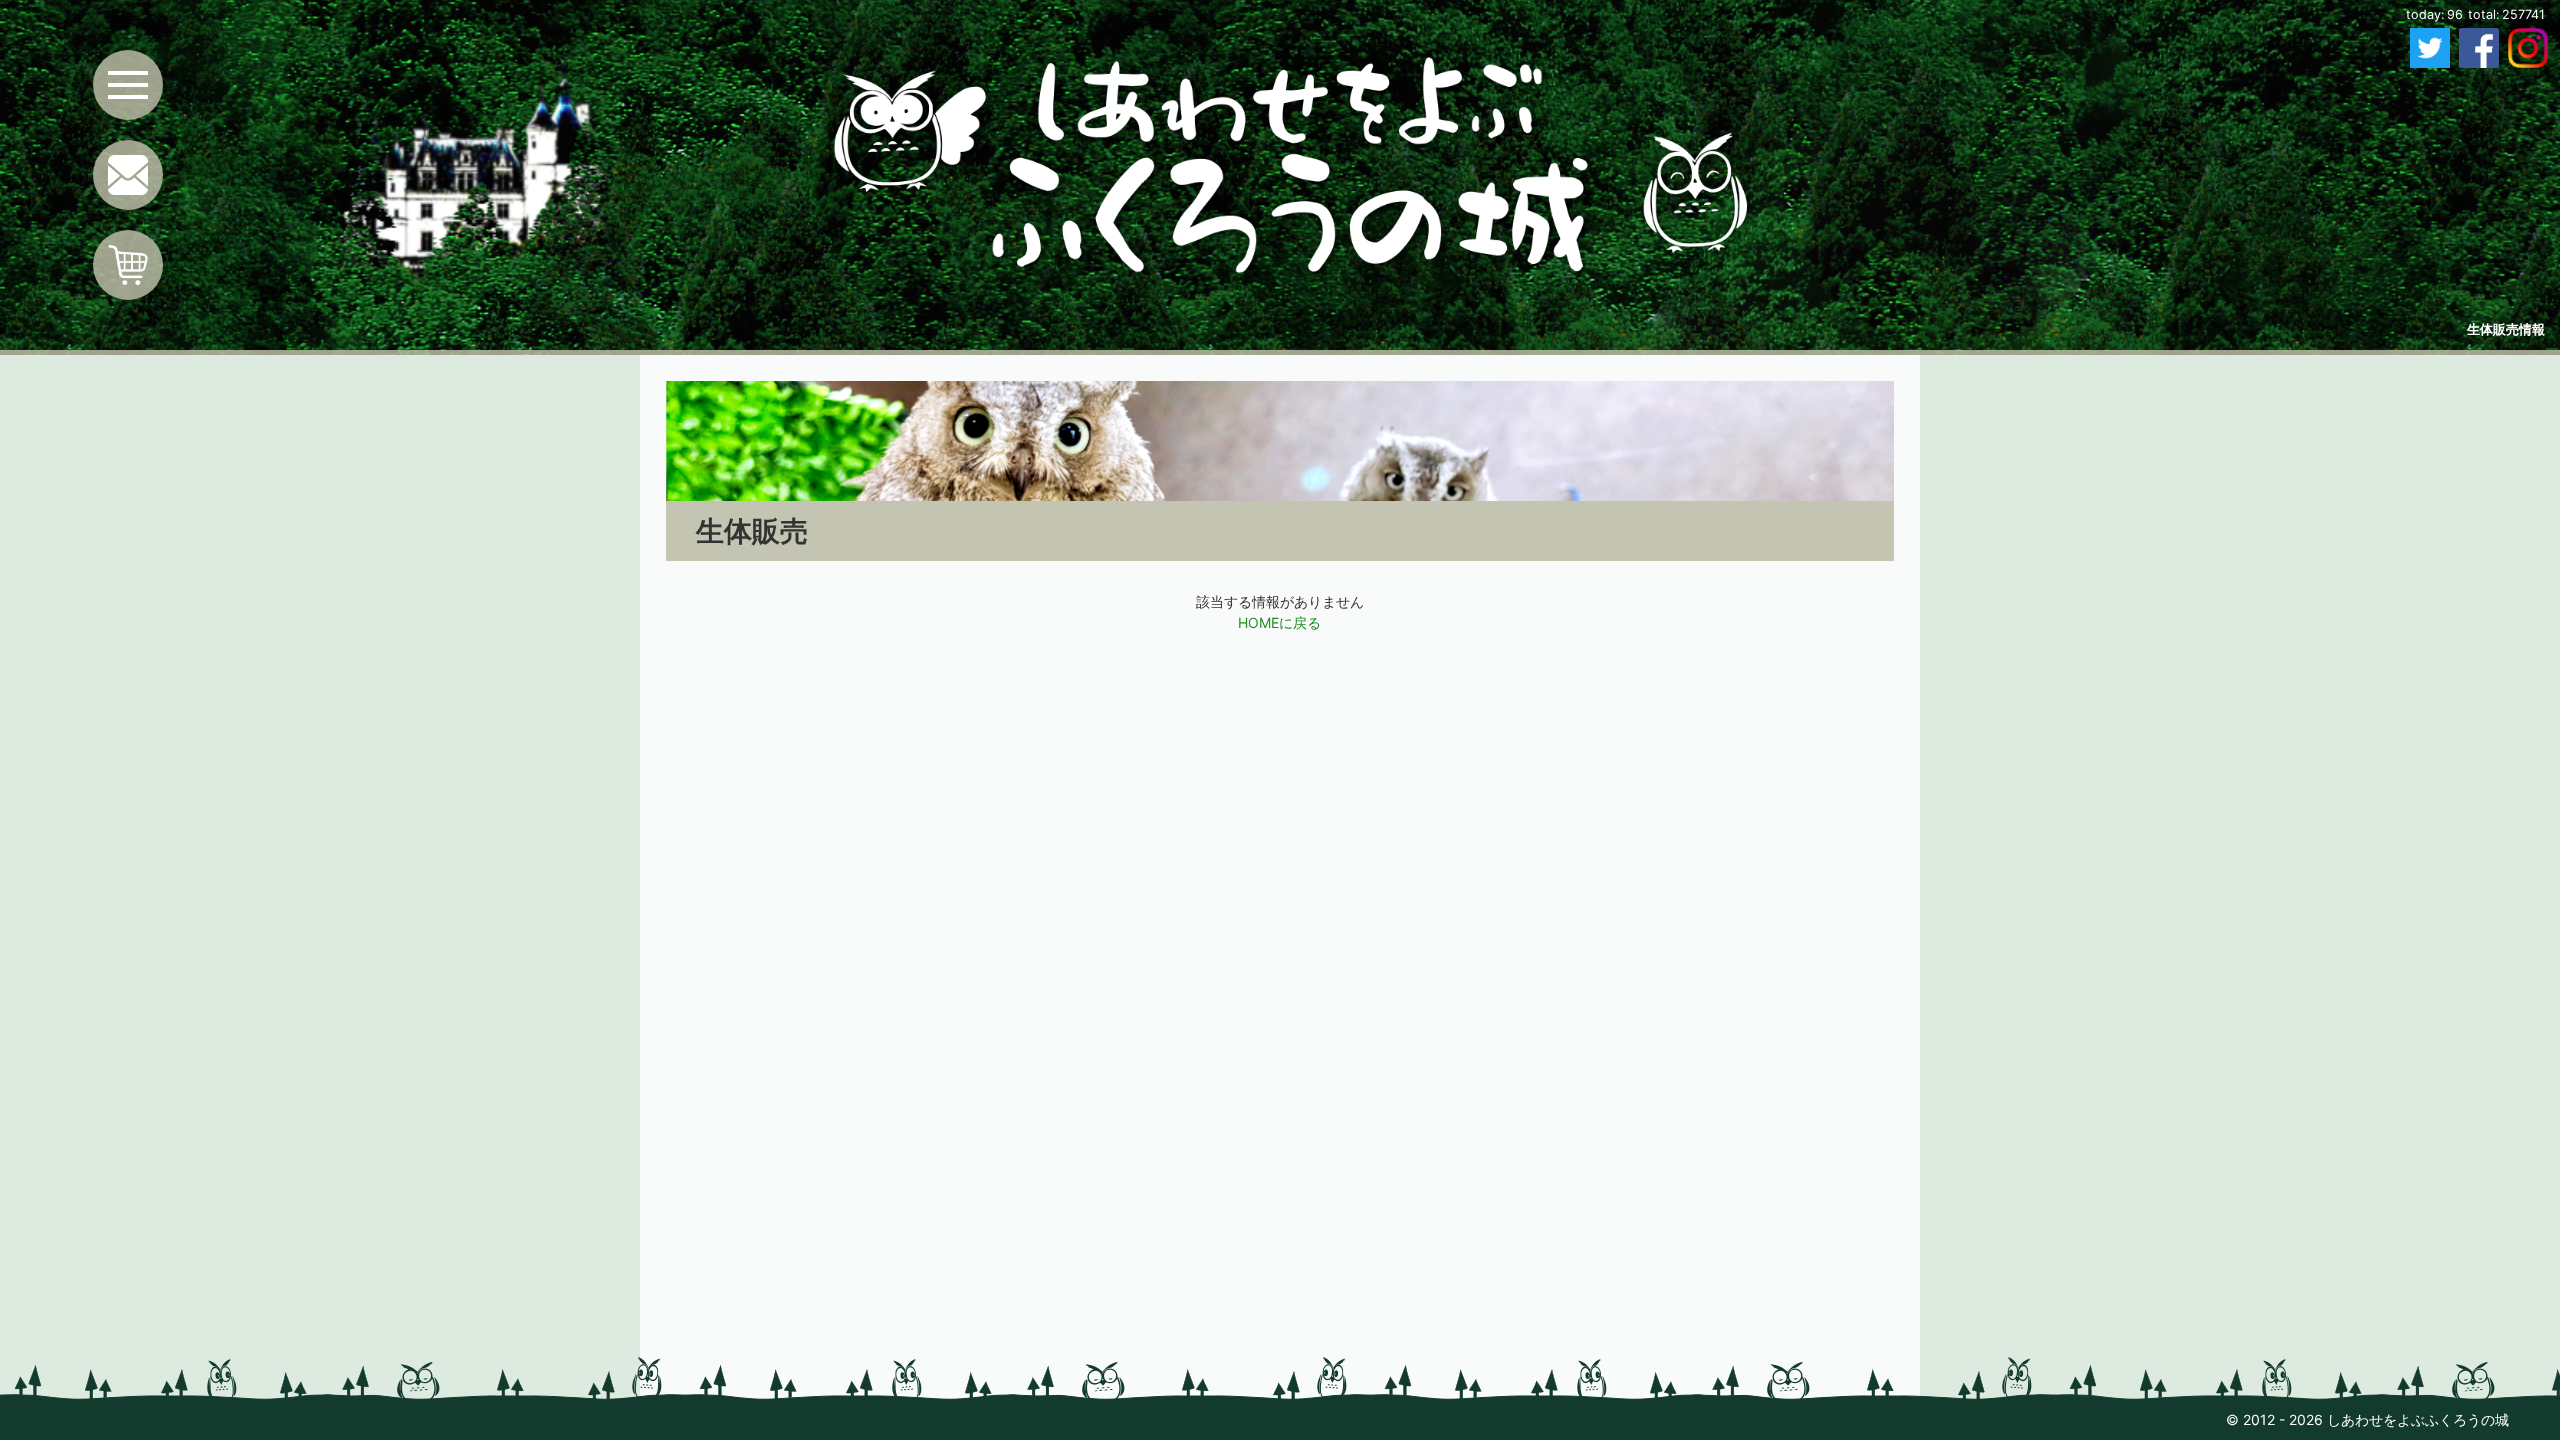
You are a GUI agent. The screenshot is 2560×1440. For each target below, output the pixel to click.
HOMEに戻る (1279, 622)
